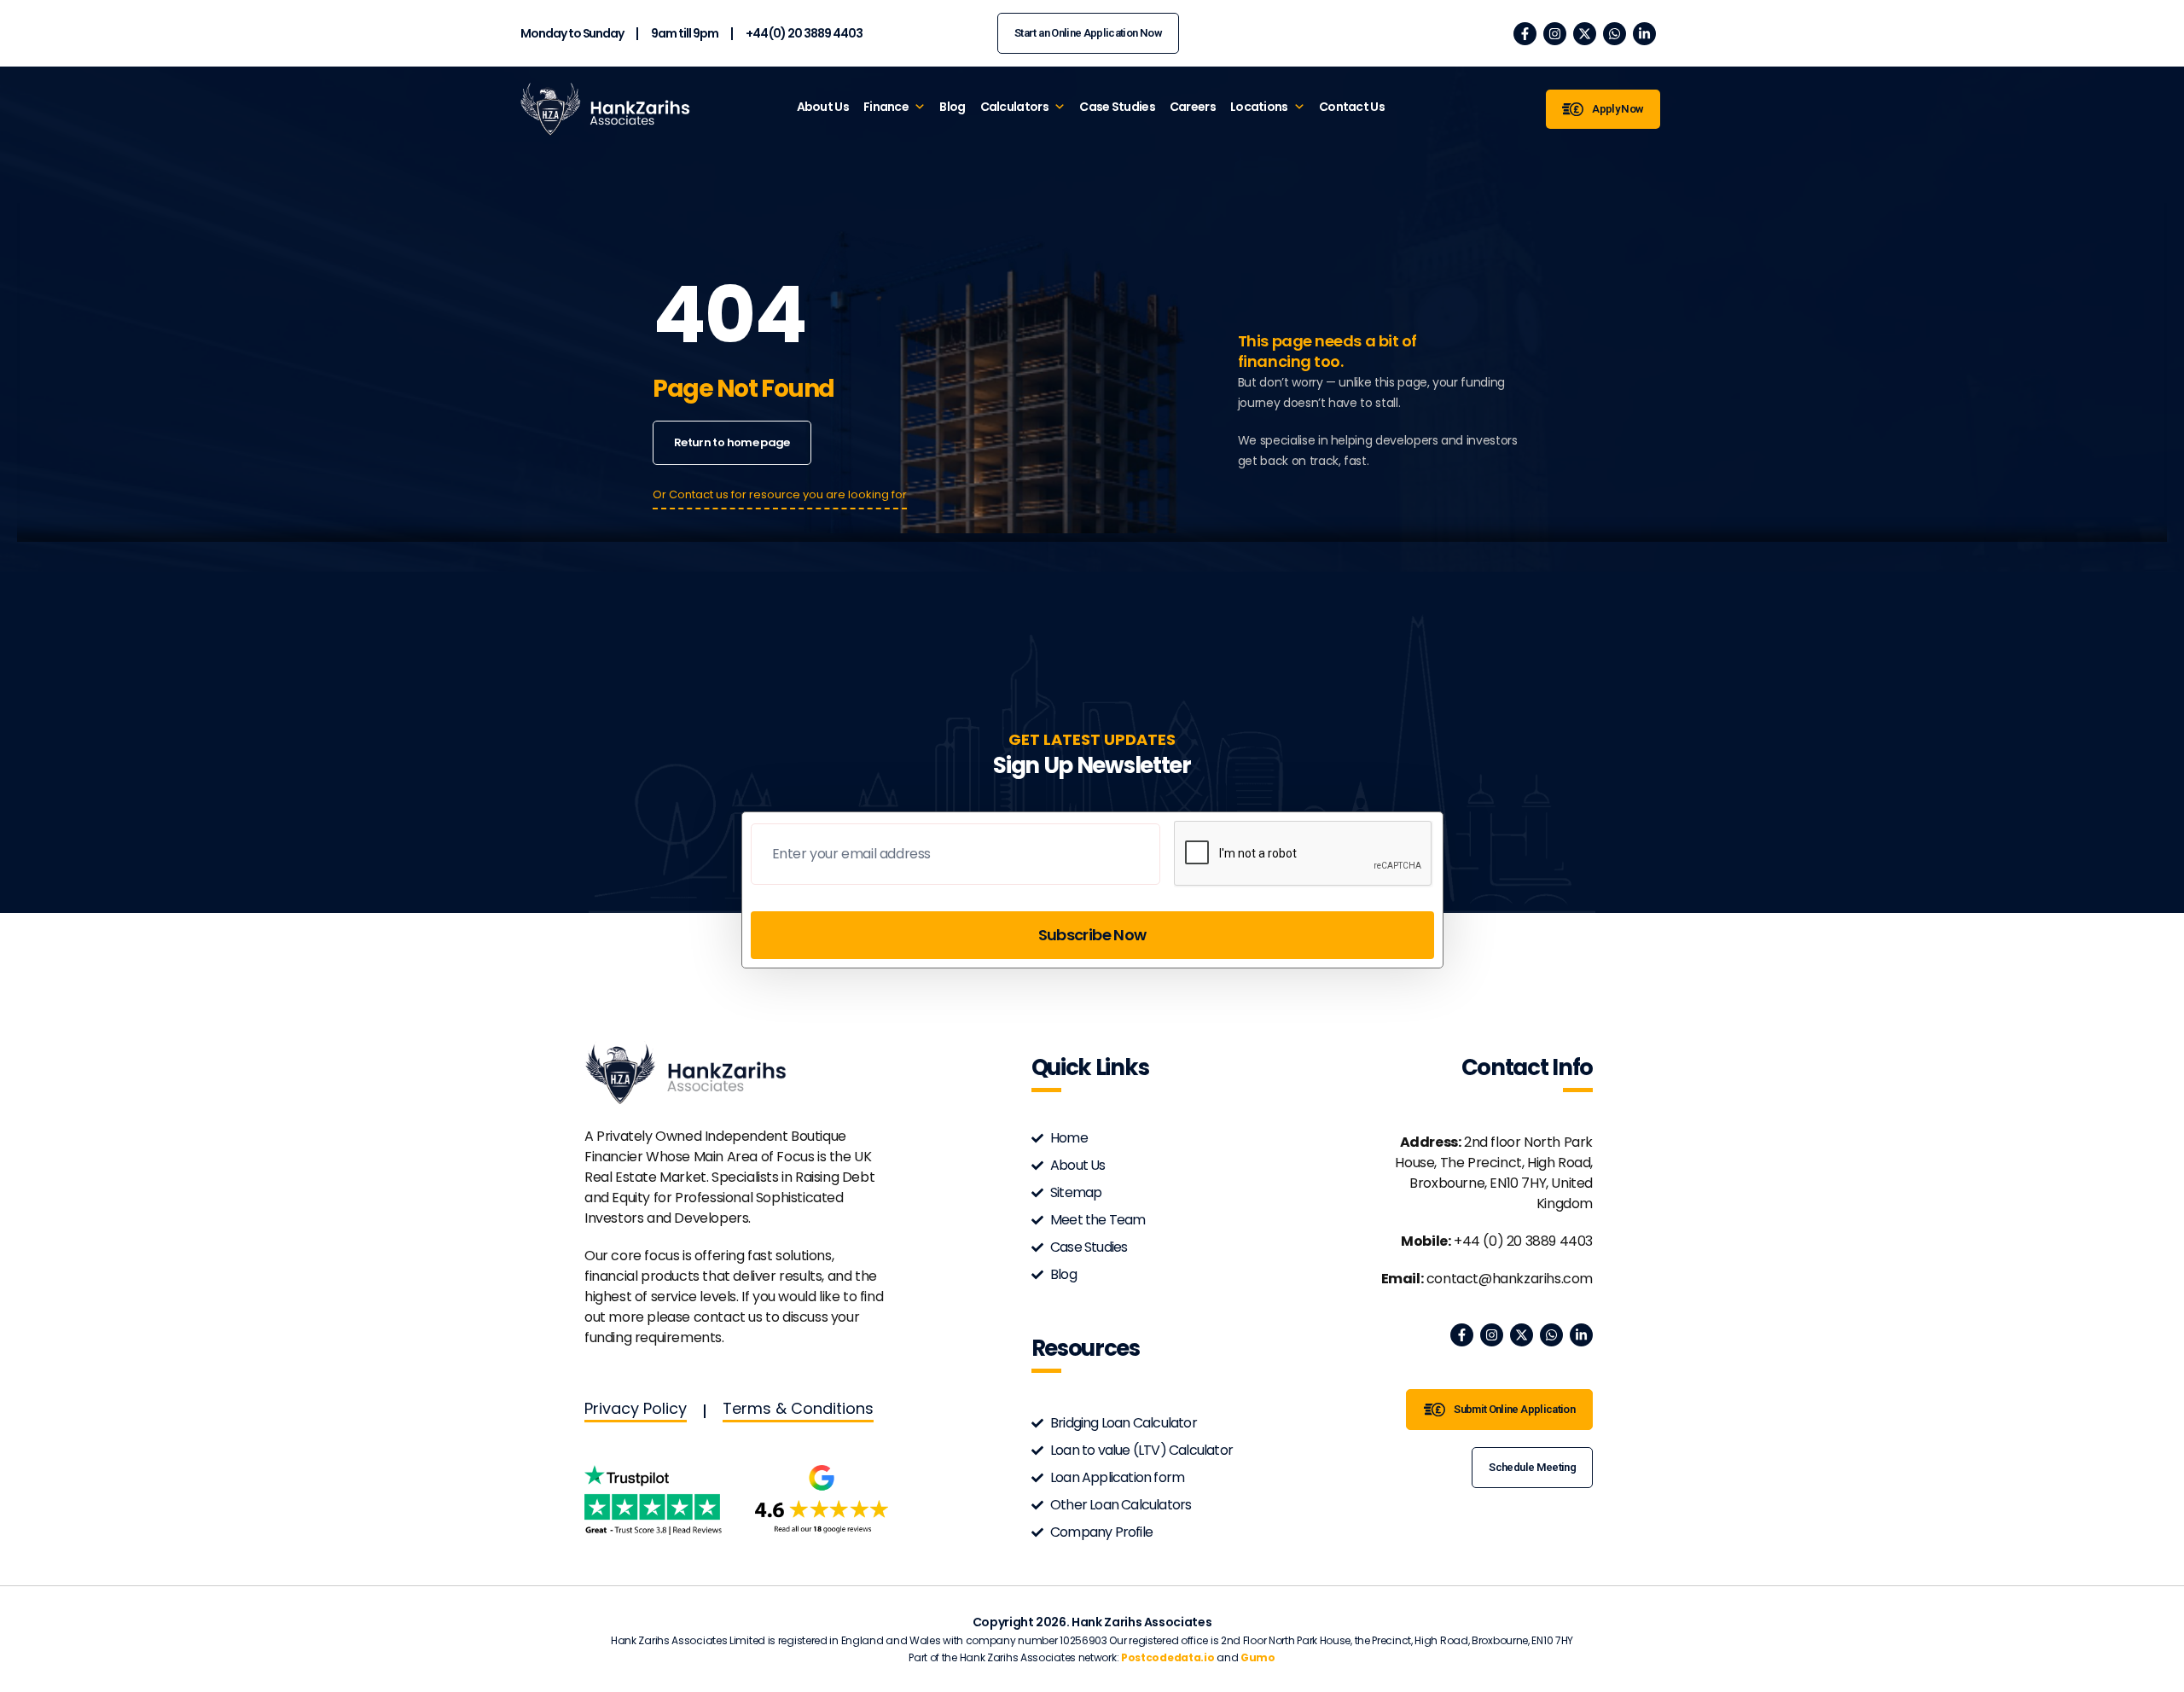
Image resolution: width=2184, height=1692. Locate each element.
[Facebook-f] (1525, 34)
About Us (823, 107)
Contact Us (1352, 107)
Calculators (1014, 107)
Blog (952, 107)
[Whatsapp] (1615, 34)
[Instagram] (1555, 34)
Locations (1259, 107)
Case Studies (1117, 107)
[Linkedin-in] (1644, 34)
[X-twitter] (1585, 34)
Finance (886, 107)
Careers (1193, 107)
